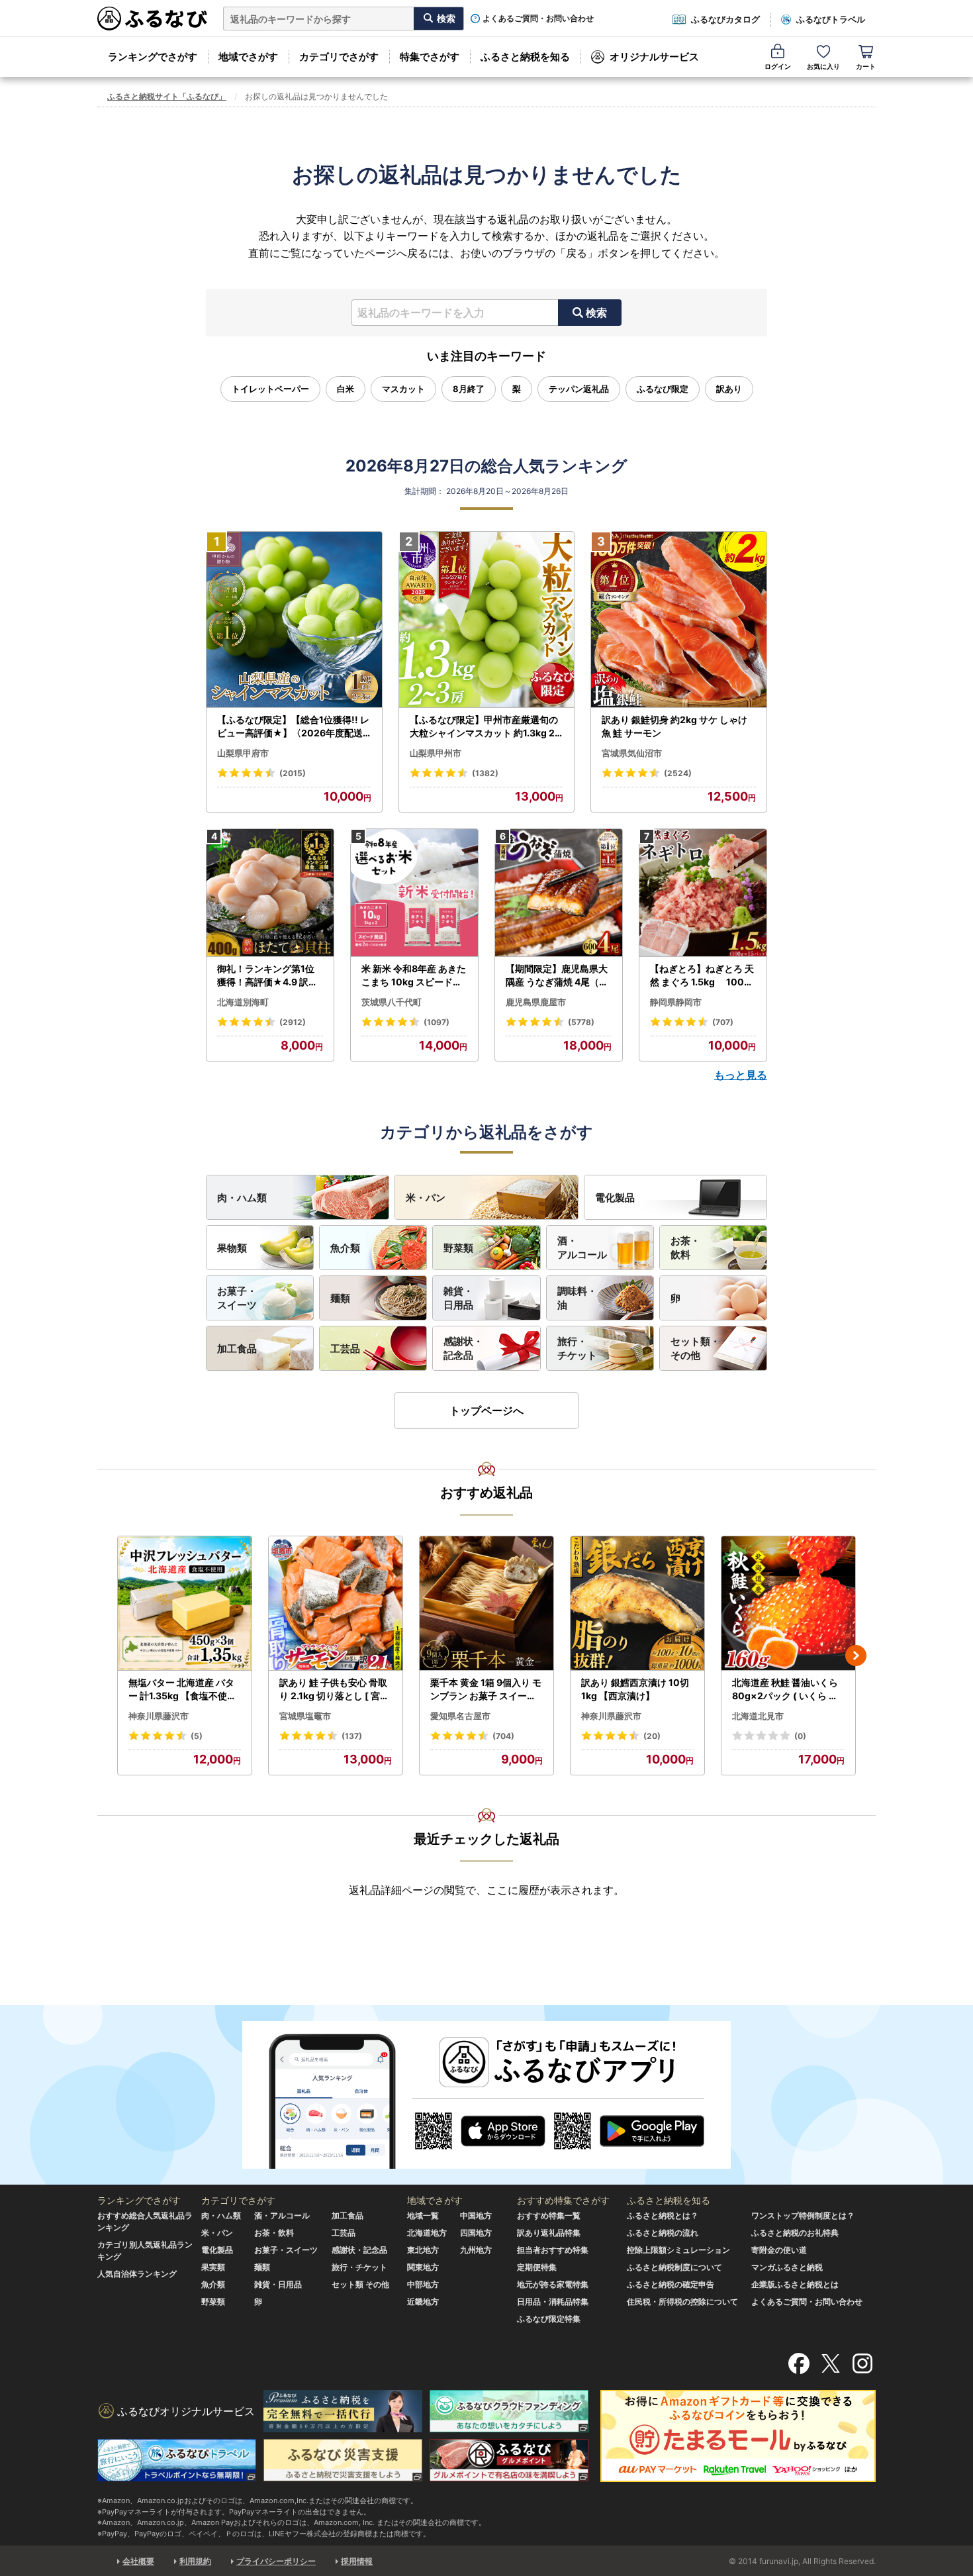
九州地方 (476, 2250)
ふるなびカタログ (725, 19)
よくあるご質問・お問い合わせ (538, 19)
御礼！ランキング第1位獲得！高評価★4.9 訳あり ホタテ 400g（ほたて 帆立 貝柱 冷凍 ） (269, 975)
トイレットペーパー (270, 389)
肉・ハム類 (242, 1198)
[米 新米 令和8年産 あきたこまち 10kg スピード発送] (414, 893)
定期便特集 (537, 2267)
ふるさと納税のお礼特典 (795, 2233)
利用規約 (195, 2561)
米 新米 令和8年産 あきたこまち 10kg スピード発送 (414, 975)
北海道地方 (427, 2233)
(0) (800, 1736)
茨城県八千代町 (392, 1002)
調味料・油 (577, 1298)
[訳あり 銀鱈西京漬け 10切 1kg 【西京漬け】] (637, 1604)
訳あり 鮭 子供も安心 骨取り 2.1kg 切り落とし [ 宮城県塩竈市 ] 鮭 (334, 1689)
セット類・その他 (695, 1348)
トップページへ (486, 1411)
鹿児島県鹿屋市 (536, 1002)
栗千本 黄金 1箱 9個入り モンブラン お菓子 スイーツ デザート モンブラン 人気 (486, 1689)
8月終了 (469, 389)
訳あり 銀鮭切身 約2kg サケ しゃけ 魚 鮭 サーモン (674, 726)
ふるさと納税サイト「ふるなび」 (167, 96)
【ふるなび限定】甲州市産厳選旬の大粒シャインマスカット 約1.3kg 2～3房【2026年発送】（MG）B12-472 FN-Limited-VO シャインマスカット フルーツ (485, 726)
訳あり (729, 389)
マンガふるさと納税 (787, 2267)
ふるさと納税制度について (674, 2267)
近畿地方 (423, 2302)
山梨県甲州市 (436, 753)
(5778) (581, 1022)
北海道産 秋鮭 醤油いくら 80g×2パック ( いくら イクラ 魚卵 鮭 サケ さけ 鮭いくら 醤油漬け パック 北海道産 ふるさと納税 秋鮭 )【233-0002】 (788, 1689)
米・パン (426, 1198)
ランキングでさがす (153, 57)
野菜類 (458, 1248)
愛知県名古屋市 (460, 1716)
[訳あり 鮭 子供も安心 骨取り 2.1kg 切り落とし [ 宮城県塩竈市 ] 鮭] (336, 1604)
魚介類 (345, 1248)
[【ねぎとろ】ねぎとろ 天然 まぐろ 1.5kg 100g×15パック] (703, 893)
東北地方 (423, 2250)
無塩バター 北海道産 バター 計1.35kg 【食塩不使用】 (182, 1689)
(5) (197, 1736)
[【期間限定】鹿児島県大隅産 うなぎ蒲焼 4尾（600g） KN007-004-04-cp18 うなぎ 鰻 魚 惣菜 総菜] (559, 893)
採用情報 (357, 2561)
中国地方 (476, 2215)
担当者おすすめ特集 (553, 2250)
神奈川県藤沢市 (159, 1716)
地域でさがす (248, 57)
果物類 (232, 1248)
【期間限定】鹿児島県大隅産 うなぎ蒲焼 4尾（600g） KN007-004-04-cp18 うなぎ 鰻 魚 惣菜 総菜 (559, 975)
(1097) (437, 1022)
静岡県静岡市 (676, 1002)
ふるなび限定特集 (549, 2319)
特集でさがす (430, 57)
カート (866, 66)
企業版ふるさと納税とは (795, 2284)
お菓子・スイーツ (237, 1298)
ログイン (778, 66)
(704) (503, 1736)
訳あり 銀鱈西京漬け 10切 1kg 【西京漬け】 (635, 1689)
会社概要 (138, 2561)
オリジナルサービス (654, 57)
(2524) (678, 773)
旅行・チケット (577, 1348)
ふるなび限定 (663, 389)
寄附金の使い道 (779, 2250)
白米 (346, 389)
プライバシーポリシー (276, 2561)
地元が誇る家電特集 (553, 2284)
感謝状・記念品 (463, 1348)
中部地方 (423, 2284)
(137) (352, 1736)
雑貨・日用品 (458, 1298)
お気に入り (823, 66)
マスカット (403, 389)
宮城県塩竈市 (305, 1716)
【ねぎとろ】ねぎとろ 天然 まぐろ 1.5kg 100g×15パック (702, 975)
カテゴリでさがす (339, 57)
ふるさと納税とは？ (663, 2215)
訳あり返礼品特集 (549, 2233)
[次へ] (856, 1656)
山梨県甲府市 (243, 753)
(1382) (485, 773)
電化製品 (615, 1198)
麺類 (340, 1298)
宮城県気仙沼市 (632, 753)
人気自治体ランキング (137, 2274)
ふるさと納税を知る (525, 57)
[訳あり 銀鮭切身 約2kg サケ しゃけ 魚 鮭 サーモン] (679, 620)
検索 (596, 313)
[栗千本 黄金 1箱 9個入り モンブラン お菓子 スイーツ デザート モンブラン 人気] (486, 1604)
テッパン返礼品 (579, 389)
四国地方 (476, 2233)
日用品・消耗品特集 (553, 2302)
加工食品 (237, 1349)
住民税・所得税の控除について (682, 2302)
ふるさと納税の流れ (663, 2233)
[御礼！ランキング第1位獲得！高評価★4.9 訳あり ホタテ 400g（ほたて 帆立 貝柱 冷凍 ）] (270, 893)
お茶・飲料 (685, 1248)
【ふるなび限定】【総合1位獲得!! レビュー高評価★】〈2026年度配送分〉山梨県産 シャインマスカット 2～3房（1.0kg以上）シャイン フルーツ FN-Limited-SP (294, 726)
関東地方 (423, 2267)
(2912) (293, 1022)
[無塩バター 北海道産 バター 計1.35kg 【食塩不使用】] (185, 1604)
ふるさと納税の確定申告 (671, 2284)
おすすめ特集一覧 (549, 2215)
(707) (723, 1022)
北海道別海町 (243, 1002)
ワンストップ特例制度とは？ (803, 2215)
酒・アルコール (582, 1248)
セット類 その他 (360, 2284)
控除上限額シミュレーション (678, 2250)
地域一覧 (423, 2215)
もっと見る (741, 1075)
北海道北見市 (758, 1716)
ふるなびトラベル (831, 19)
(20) (652, 1736)
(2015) (293, 773)
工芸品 (345, 1349)
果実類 (213, 2267)
